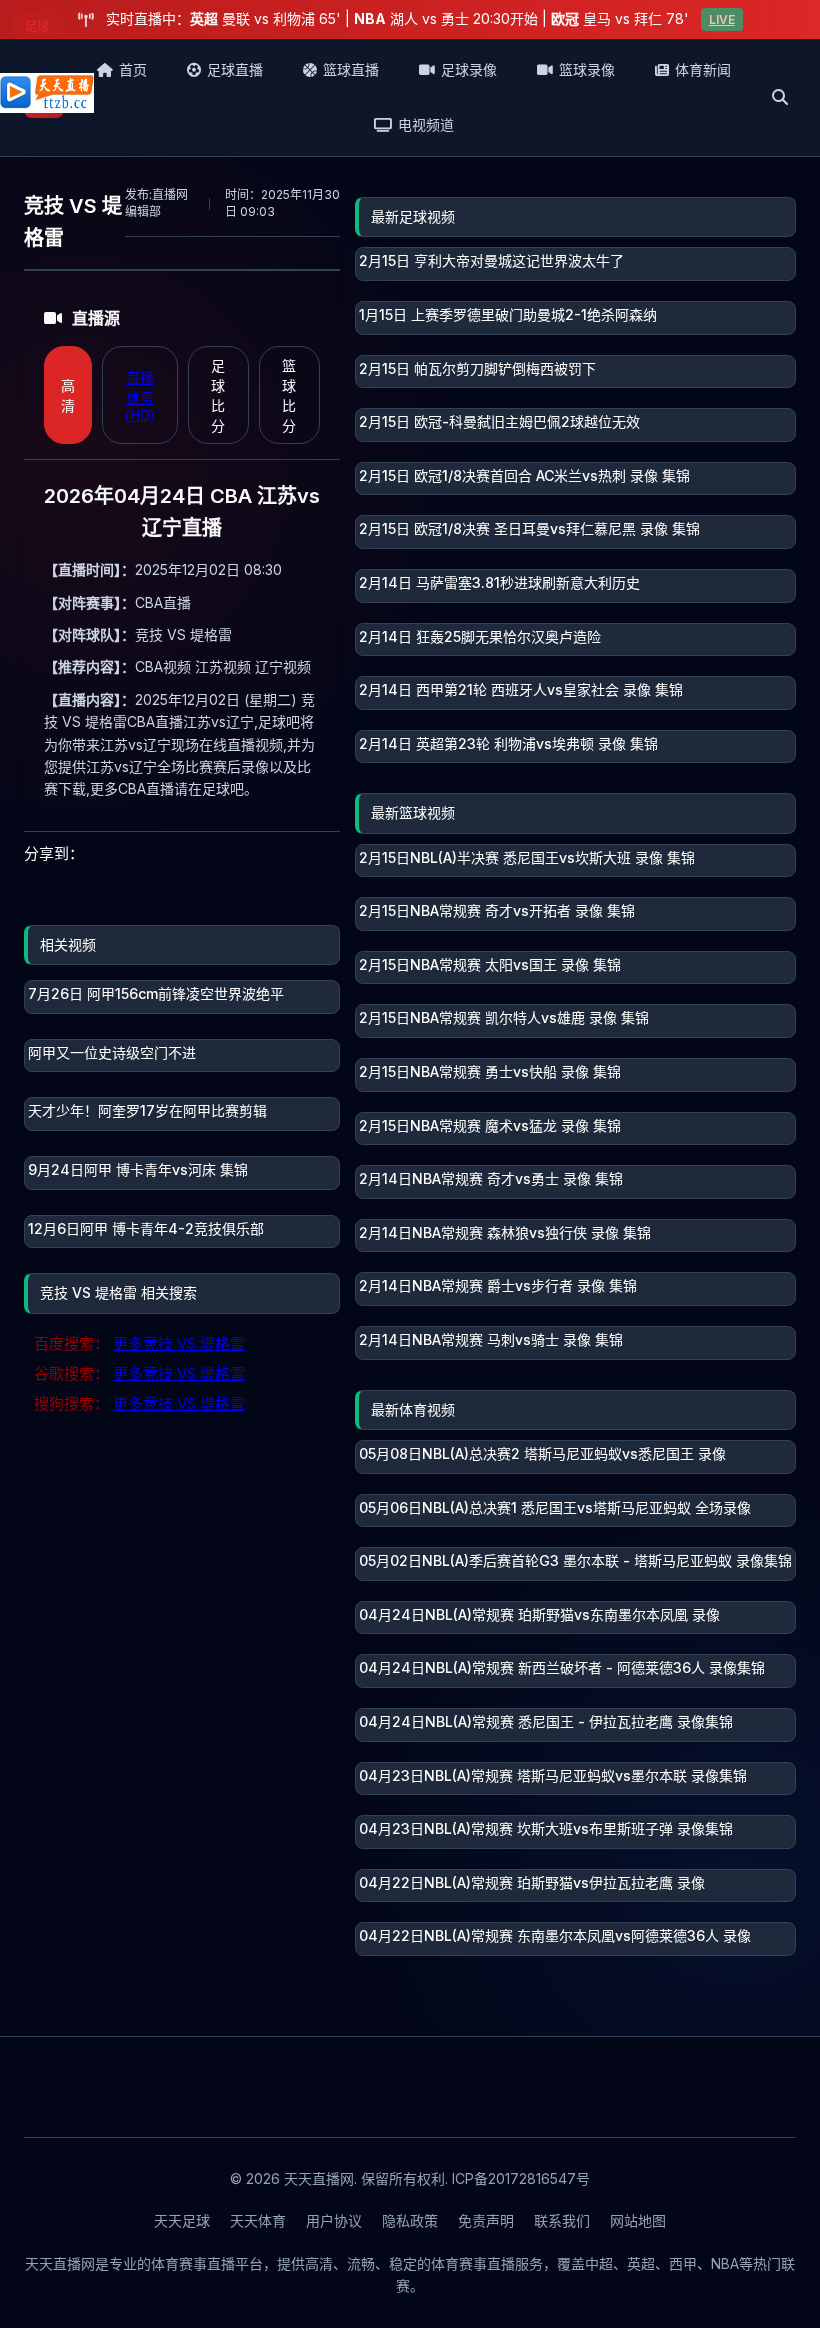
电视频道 (426, 124)
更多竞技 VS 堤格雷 (179, 1343)
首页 (133, 69)
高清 (68, 396)
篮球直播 (351, 69)
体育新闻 (703, 69)
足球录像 (469, 69)
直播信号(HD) (140, 396)
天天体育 (258, 2220)
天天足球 (182, 2220)
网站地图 (638, 2220)
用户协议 (334, 2220)
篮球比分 (289, 396)
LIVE (722, 19)
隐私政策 (410, 2220)
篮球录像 (587, 69)
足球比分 (218, 396)
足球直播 (235, 69)
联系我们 (562, 2220)
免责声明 (486, 2220)
